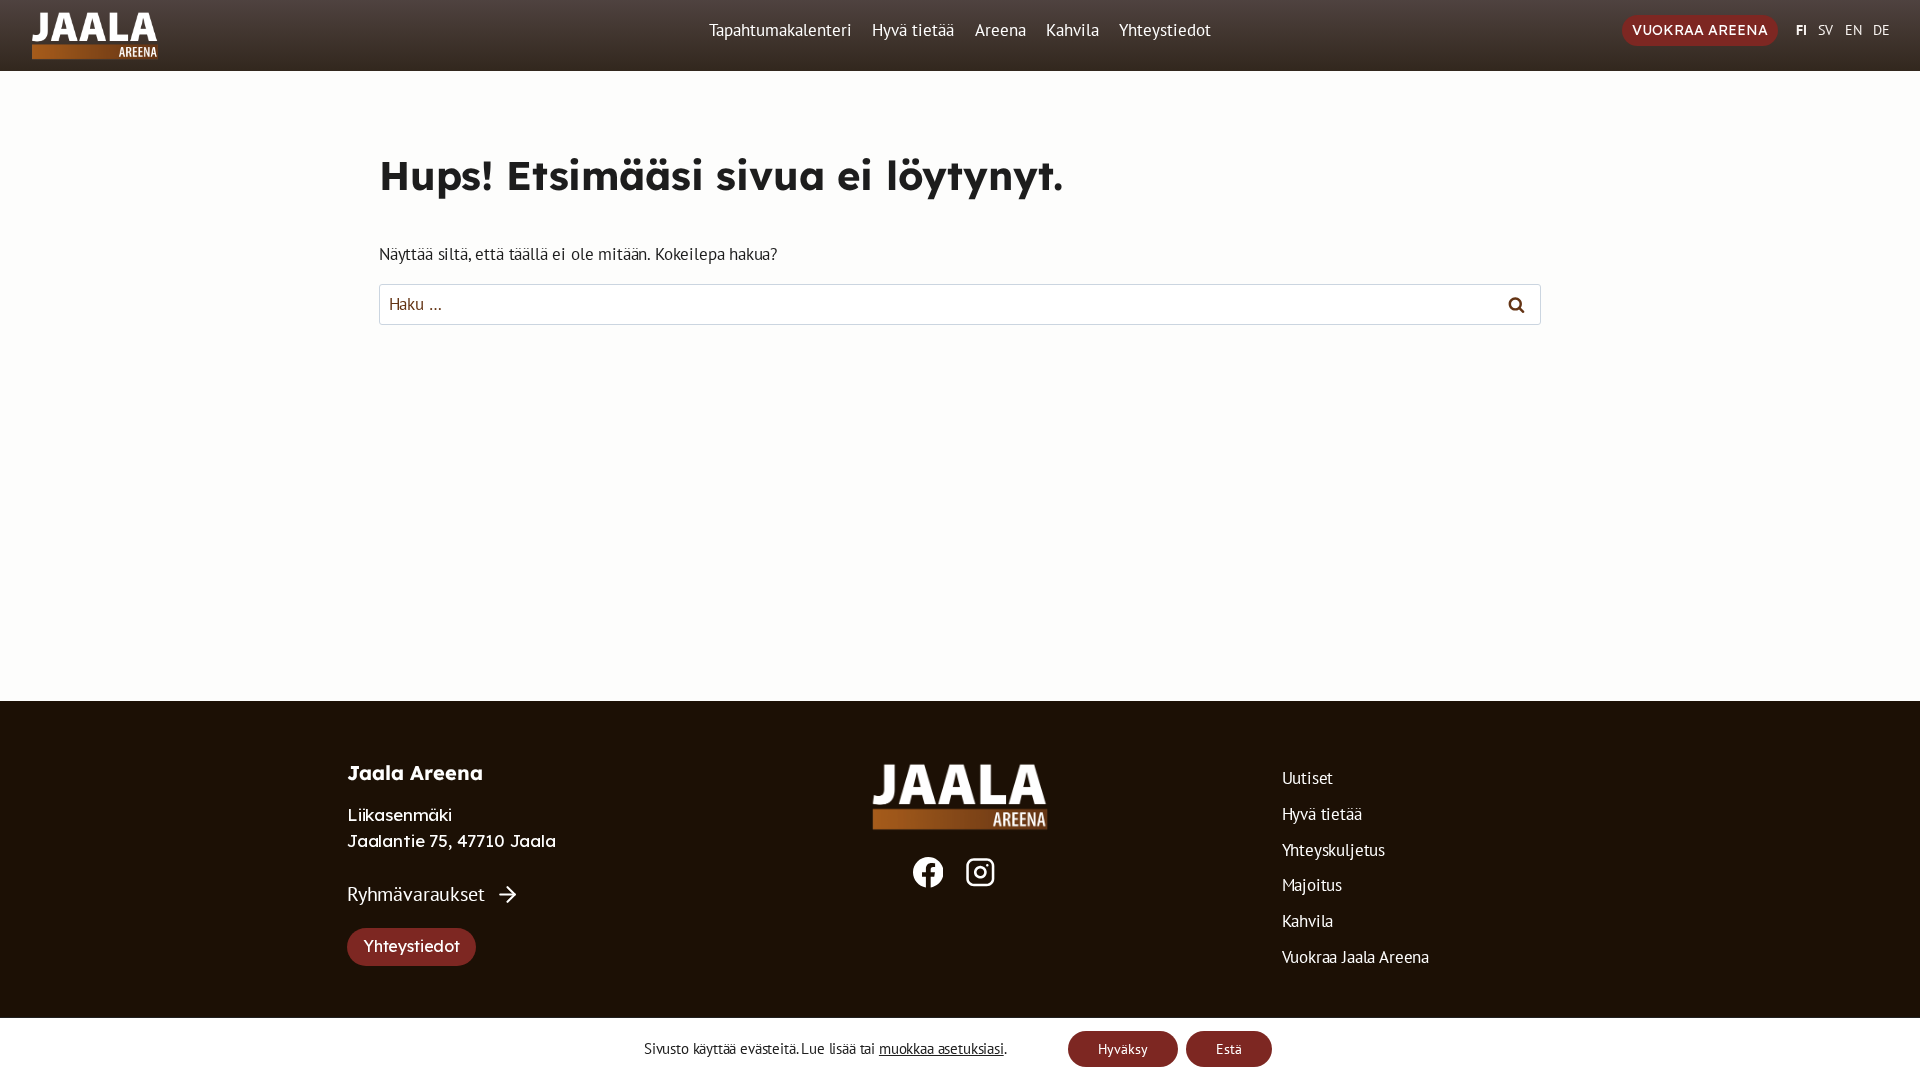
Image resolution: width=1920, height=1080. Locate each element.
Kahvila (1072, 30)
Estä (1229, 1049)
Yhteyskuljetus (1334, 850)
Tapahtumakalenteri (780, 30)
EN (1853, 30)
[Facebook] (928, 872)
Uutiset (1308, 778)
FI (1801, 30)
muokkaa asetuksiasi (941, 1049)
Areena (1000, 30)
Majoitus (1312, 885)
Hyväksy (1123, 1049)
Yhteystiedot (1165, 30)
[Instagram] (980, 872)
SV (1825, 30)
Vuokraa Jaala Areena (1356, 957)
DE (1881, 30)
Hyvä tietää (913, 30)
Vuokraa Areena (1700, 30)
